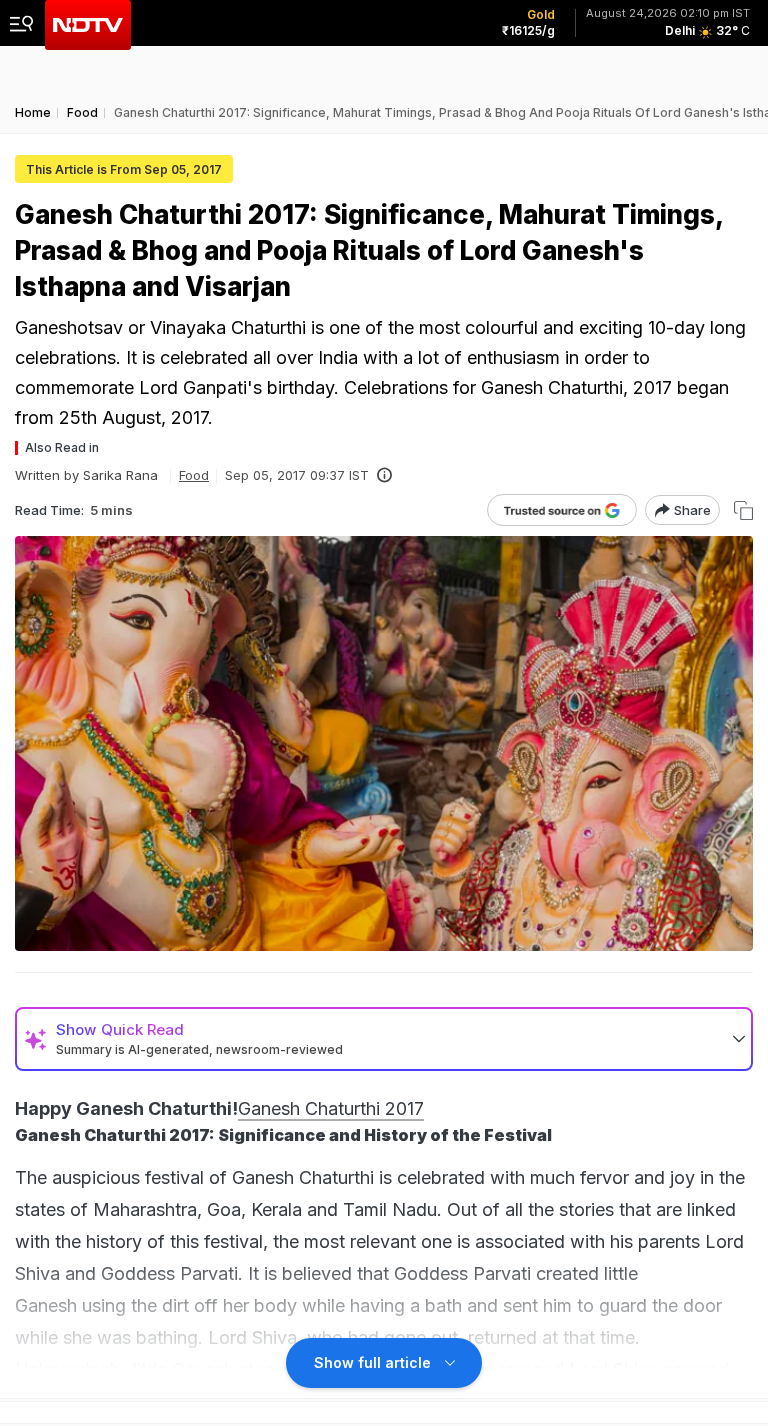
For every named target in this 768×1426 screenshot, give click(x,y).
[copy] (743, 510)
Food (194, 475)
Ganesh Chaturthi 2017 (331, 1108)
